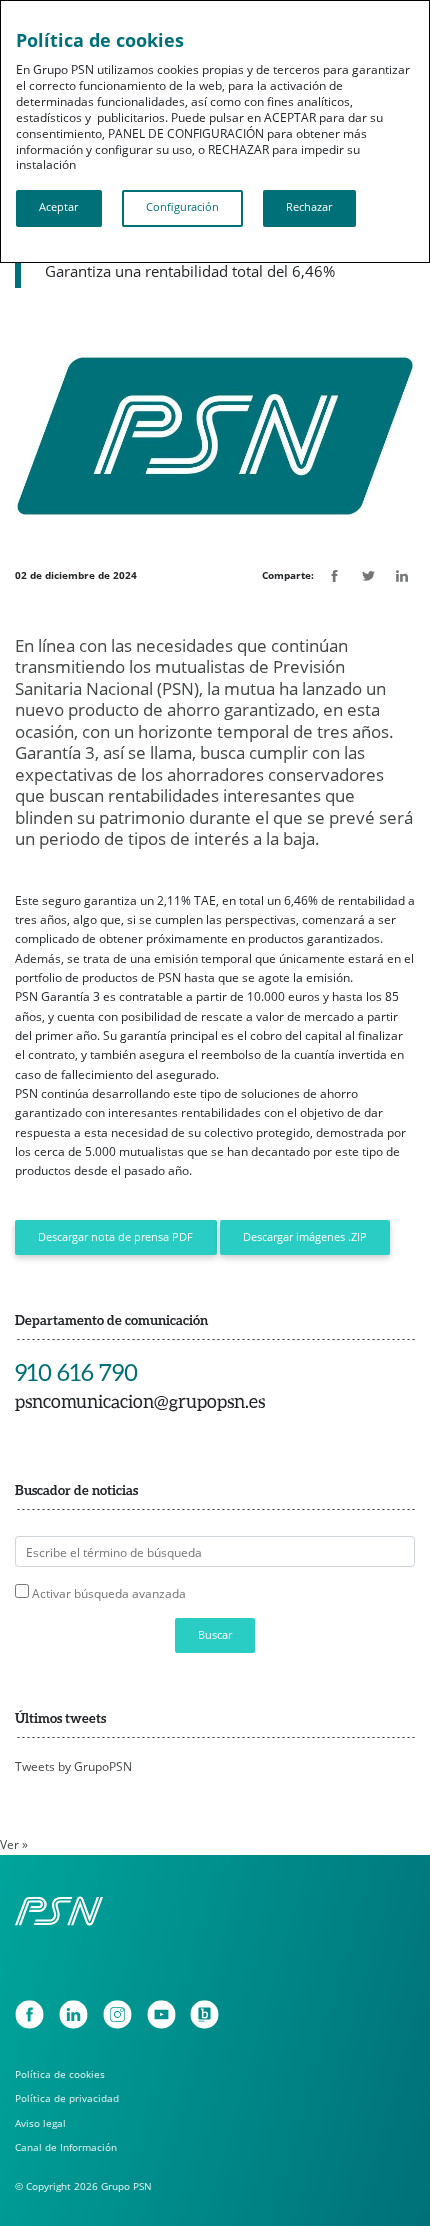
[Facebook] (29, 2014)
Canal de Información (66, 2147)
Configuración (182, 207)
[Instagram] (117, 2014)
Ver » (14, 1844)
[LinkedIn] (73, 2014)
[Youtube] (161, 2014)
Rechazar (309, 207)
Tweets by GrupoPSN (73, 1766)
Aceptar (58, 207)
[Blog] (204, 2014)
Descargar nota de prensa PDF (115, 1237)
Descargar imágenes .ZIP (305, 1237)
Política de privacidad (67, 2098)
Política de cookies (60, 2074)
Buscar (215, 1635)
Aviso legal (40, 2123)
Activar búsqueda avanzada (109, 1593)
